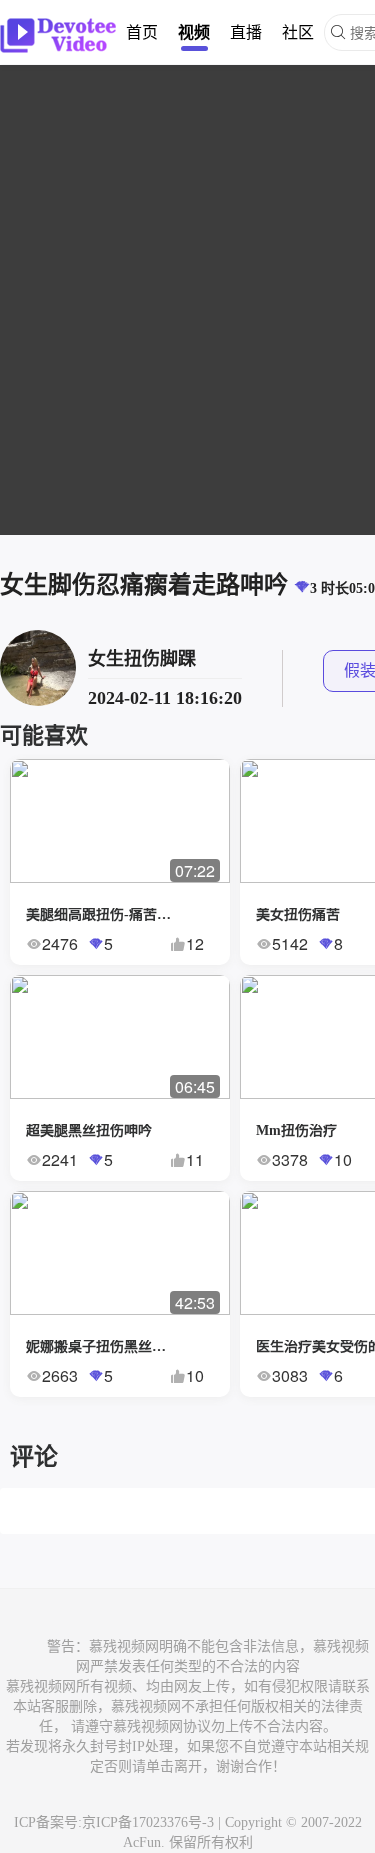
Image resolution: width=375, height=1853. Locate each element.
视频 (194, 31)
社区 (298, 31)
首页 (142, 31)
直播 (246, 31)
